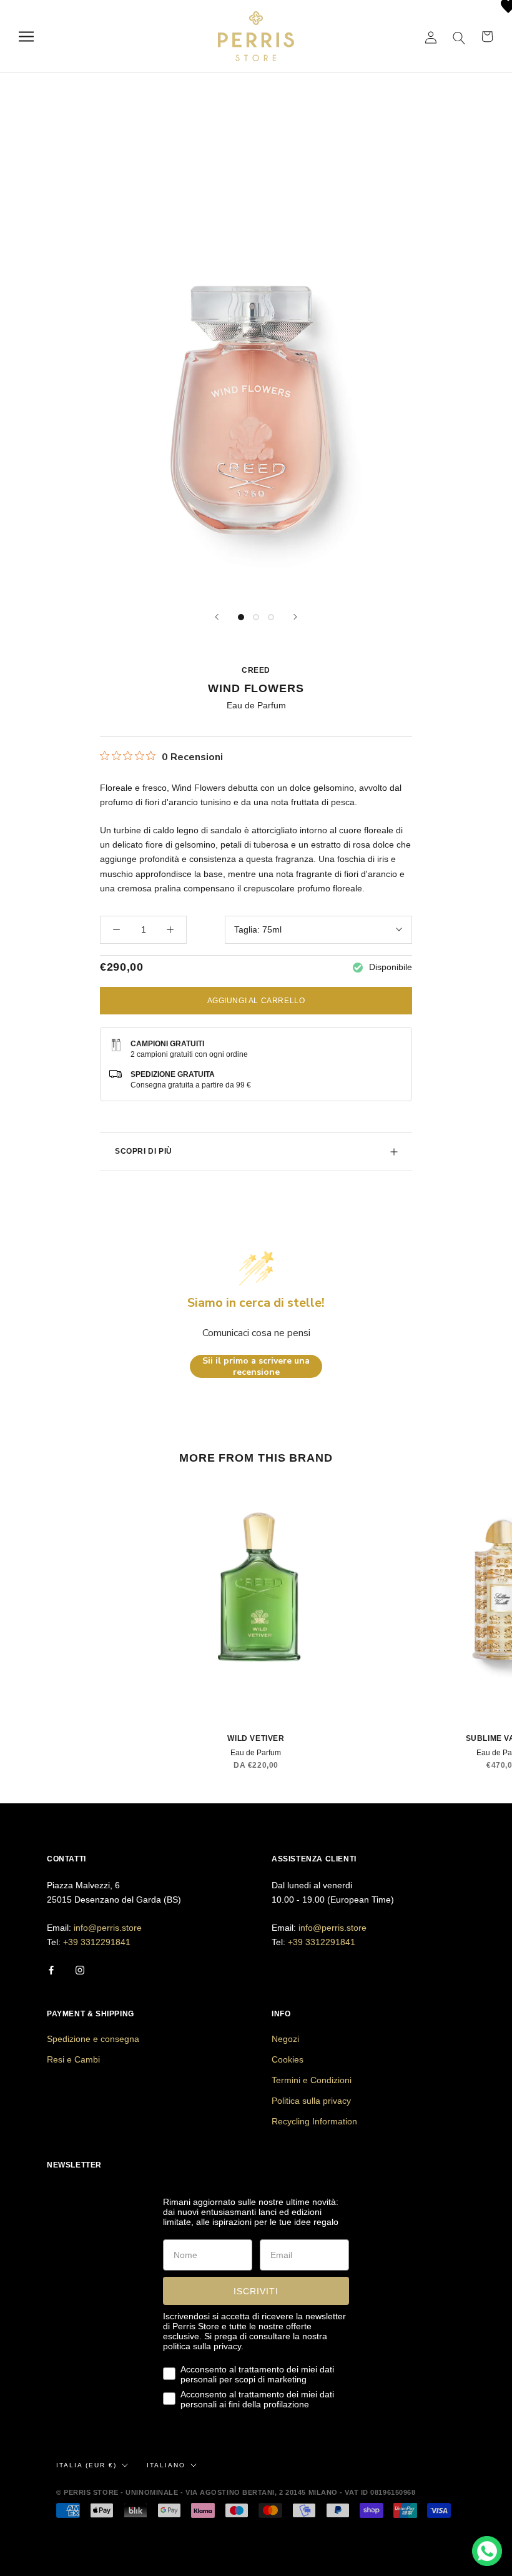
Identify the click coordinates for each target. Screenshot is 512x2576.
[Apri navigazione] (26, 37)
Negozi (285, 2039)
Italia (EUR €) (86, 2465)
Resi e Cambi (73, 2059)
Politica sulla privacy (311, 2101)
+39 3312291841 (97, 1942)
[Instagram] (80, 1969)
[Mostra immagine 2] (256, 617)
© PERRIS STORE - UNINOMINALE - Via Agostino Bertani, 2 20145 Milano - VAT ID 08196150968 (236, 2492)
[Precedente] (217, 617)
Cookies (288, 2059)
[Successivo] (295, 617)
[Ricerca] (459, 37)
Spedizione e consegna (93, 2039)
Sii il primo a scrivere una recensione (256, 1366)
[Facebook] (51, 1969)
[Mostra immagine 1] (241, 617)
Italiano (166, 2465)
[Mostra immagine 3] (271, 617)
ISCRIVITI (256, 2291)
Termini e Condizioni (312, 2080)
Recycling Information (314, 2121)
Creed (256, 670)
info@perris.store (108, 1928)
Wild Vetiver (256, 1738)
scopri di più (144, 1151)
